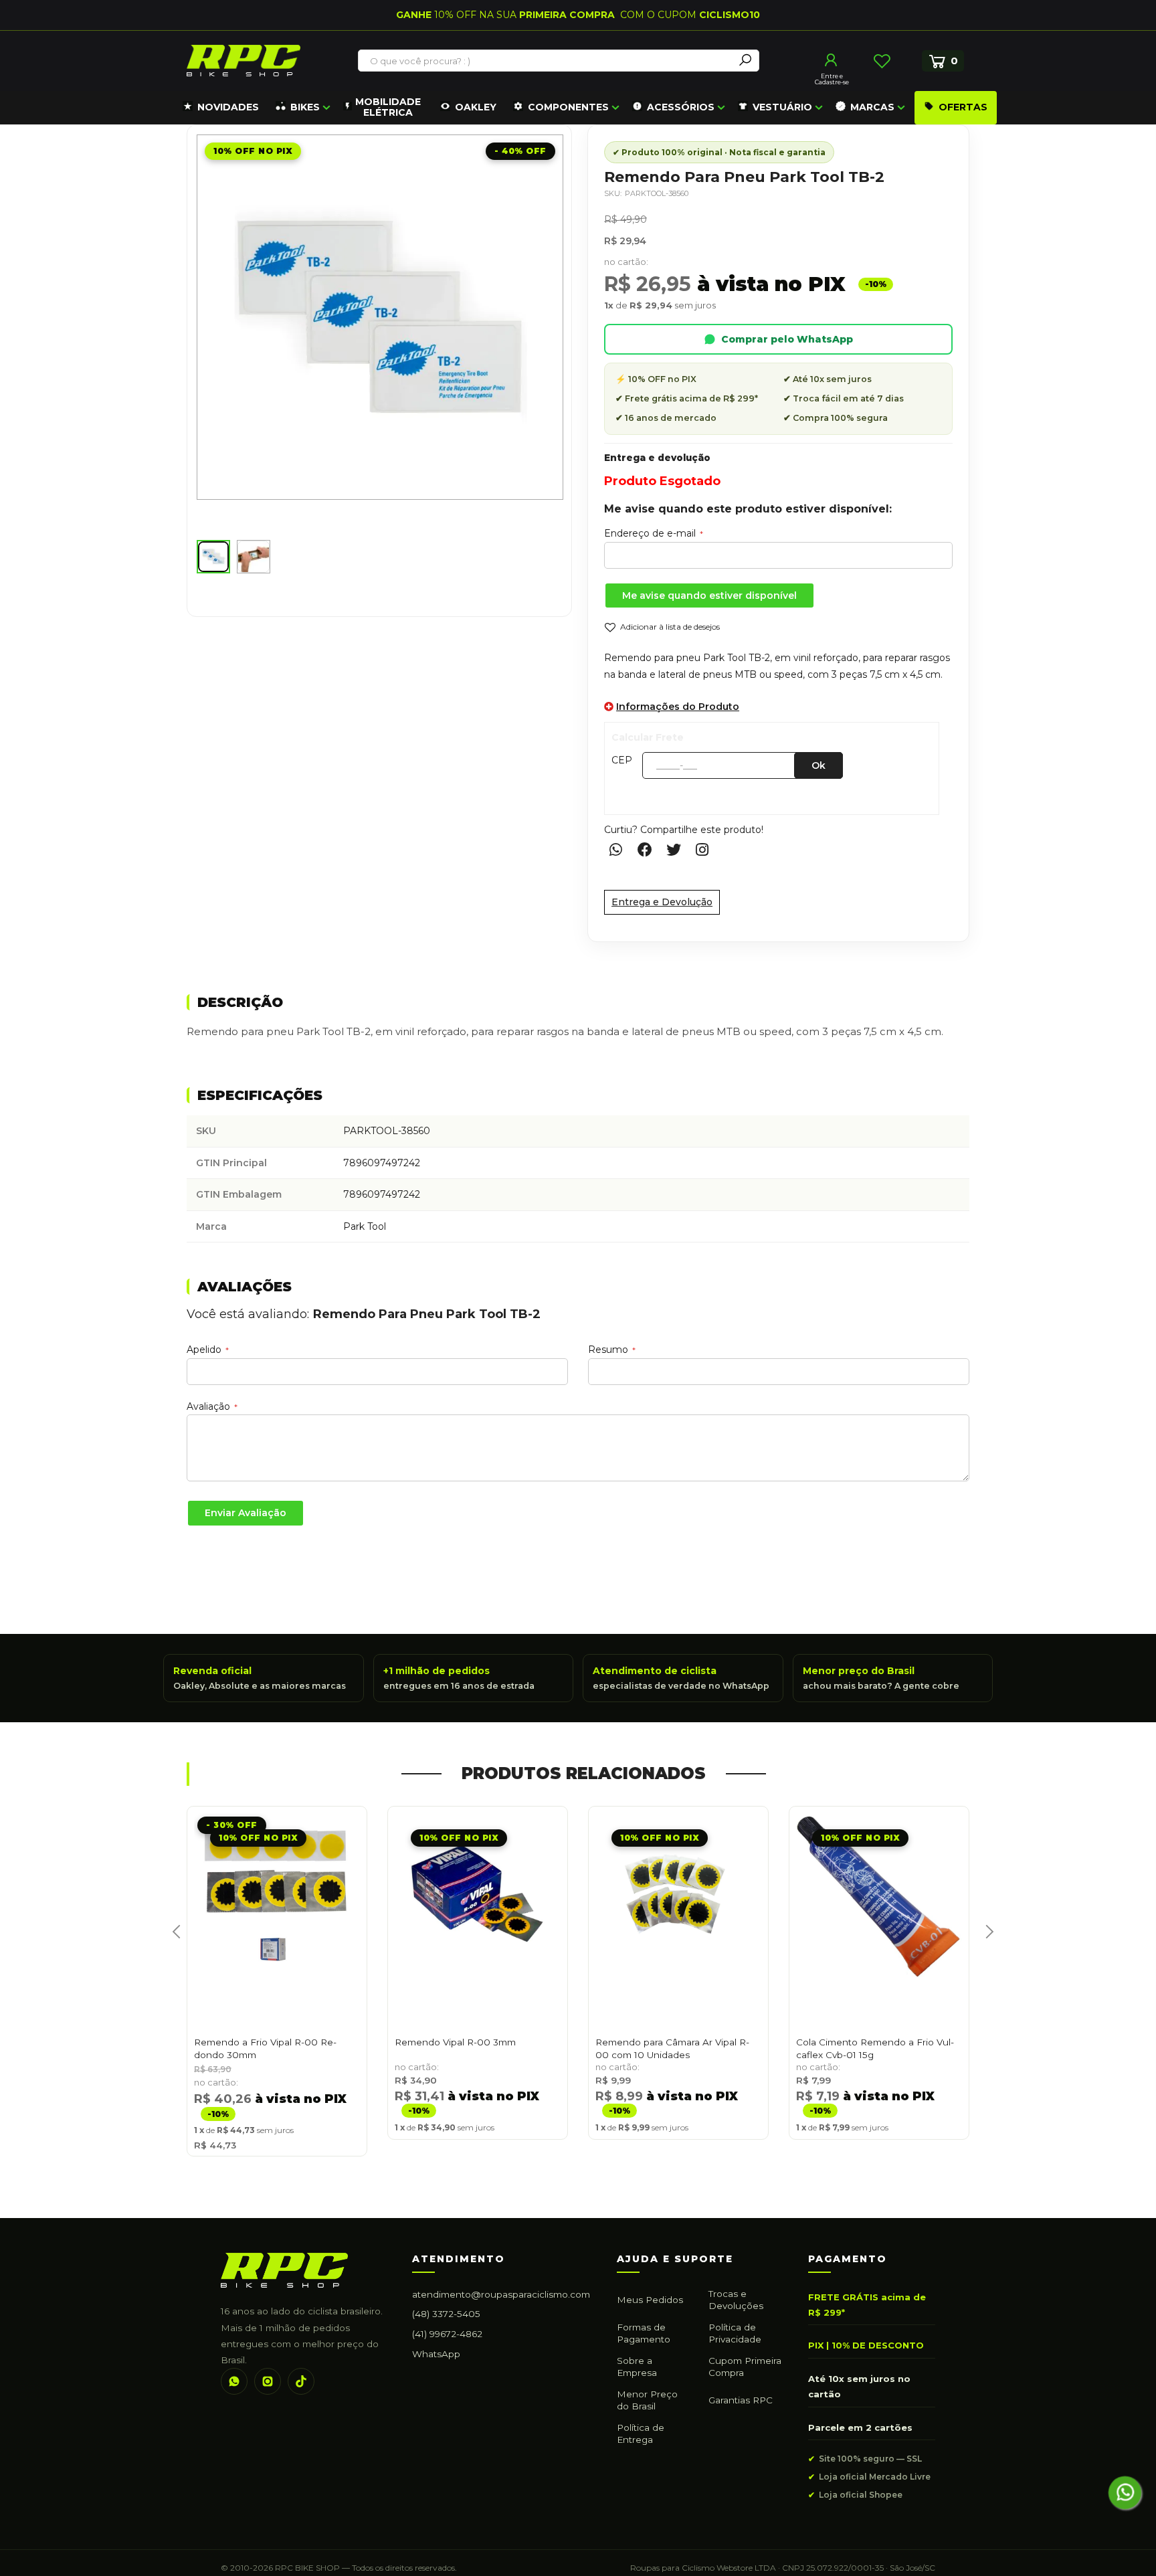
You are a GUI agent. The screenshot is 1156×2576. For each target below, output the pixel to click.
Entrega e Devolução (662, 902)
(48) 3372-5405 (446, 2314)
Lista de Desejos (882, 61)
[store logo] (244, 61)
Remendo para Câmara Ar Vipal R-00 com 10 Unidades (672, 2048)
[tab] (578, 1003)
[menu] (588, 108)
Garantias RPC (741, 2400)
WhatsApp (436, 2354)
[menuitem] (221, 108)
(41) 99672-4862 (447, 2334)
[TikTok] (301, 2381)
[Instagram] (268, 2381)
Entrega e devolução (657, 458)
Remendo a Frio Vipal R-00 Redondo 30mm (265, 2048)
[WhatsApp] (234, 2381)
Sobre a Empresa (637, 2367)
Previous (172, 1946)
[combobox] (547, 61)
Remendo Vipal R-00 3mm (455, 2042)
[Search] (745, 61)
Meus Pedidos (650, 2300)
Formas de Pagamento (644, 2333)
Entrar (832, 60)
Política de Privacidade (735, 2333)
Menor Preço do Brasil (647, 2400)
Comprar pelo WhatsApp (787, 339)
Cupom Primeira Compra (745, 2367)
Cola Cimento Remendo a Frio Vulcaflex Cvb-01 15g (875, 2048)
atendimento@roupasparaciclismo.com (501, 2294)
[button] (213, 557)
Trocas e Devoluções (736, 2300)
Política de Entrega (641, 2433)
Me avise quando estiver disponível (709, 595)
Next (984, 1946)
